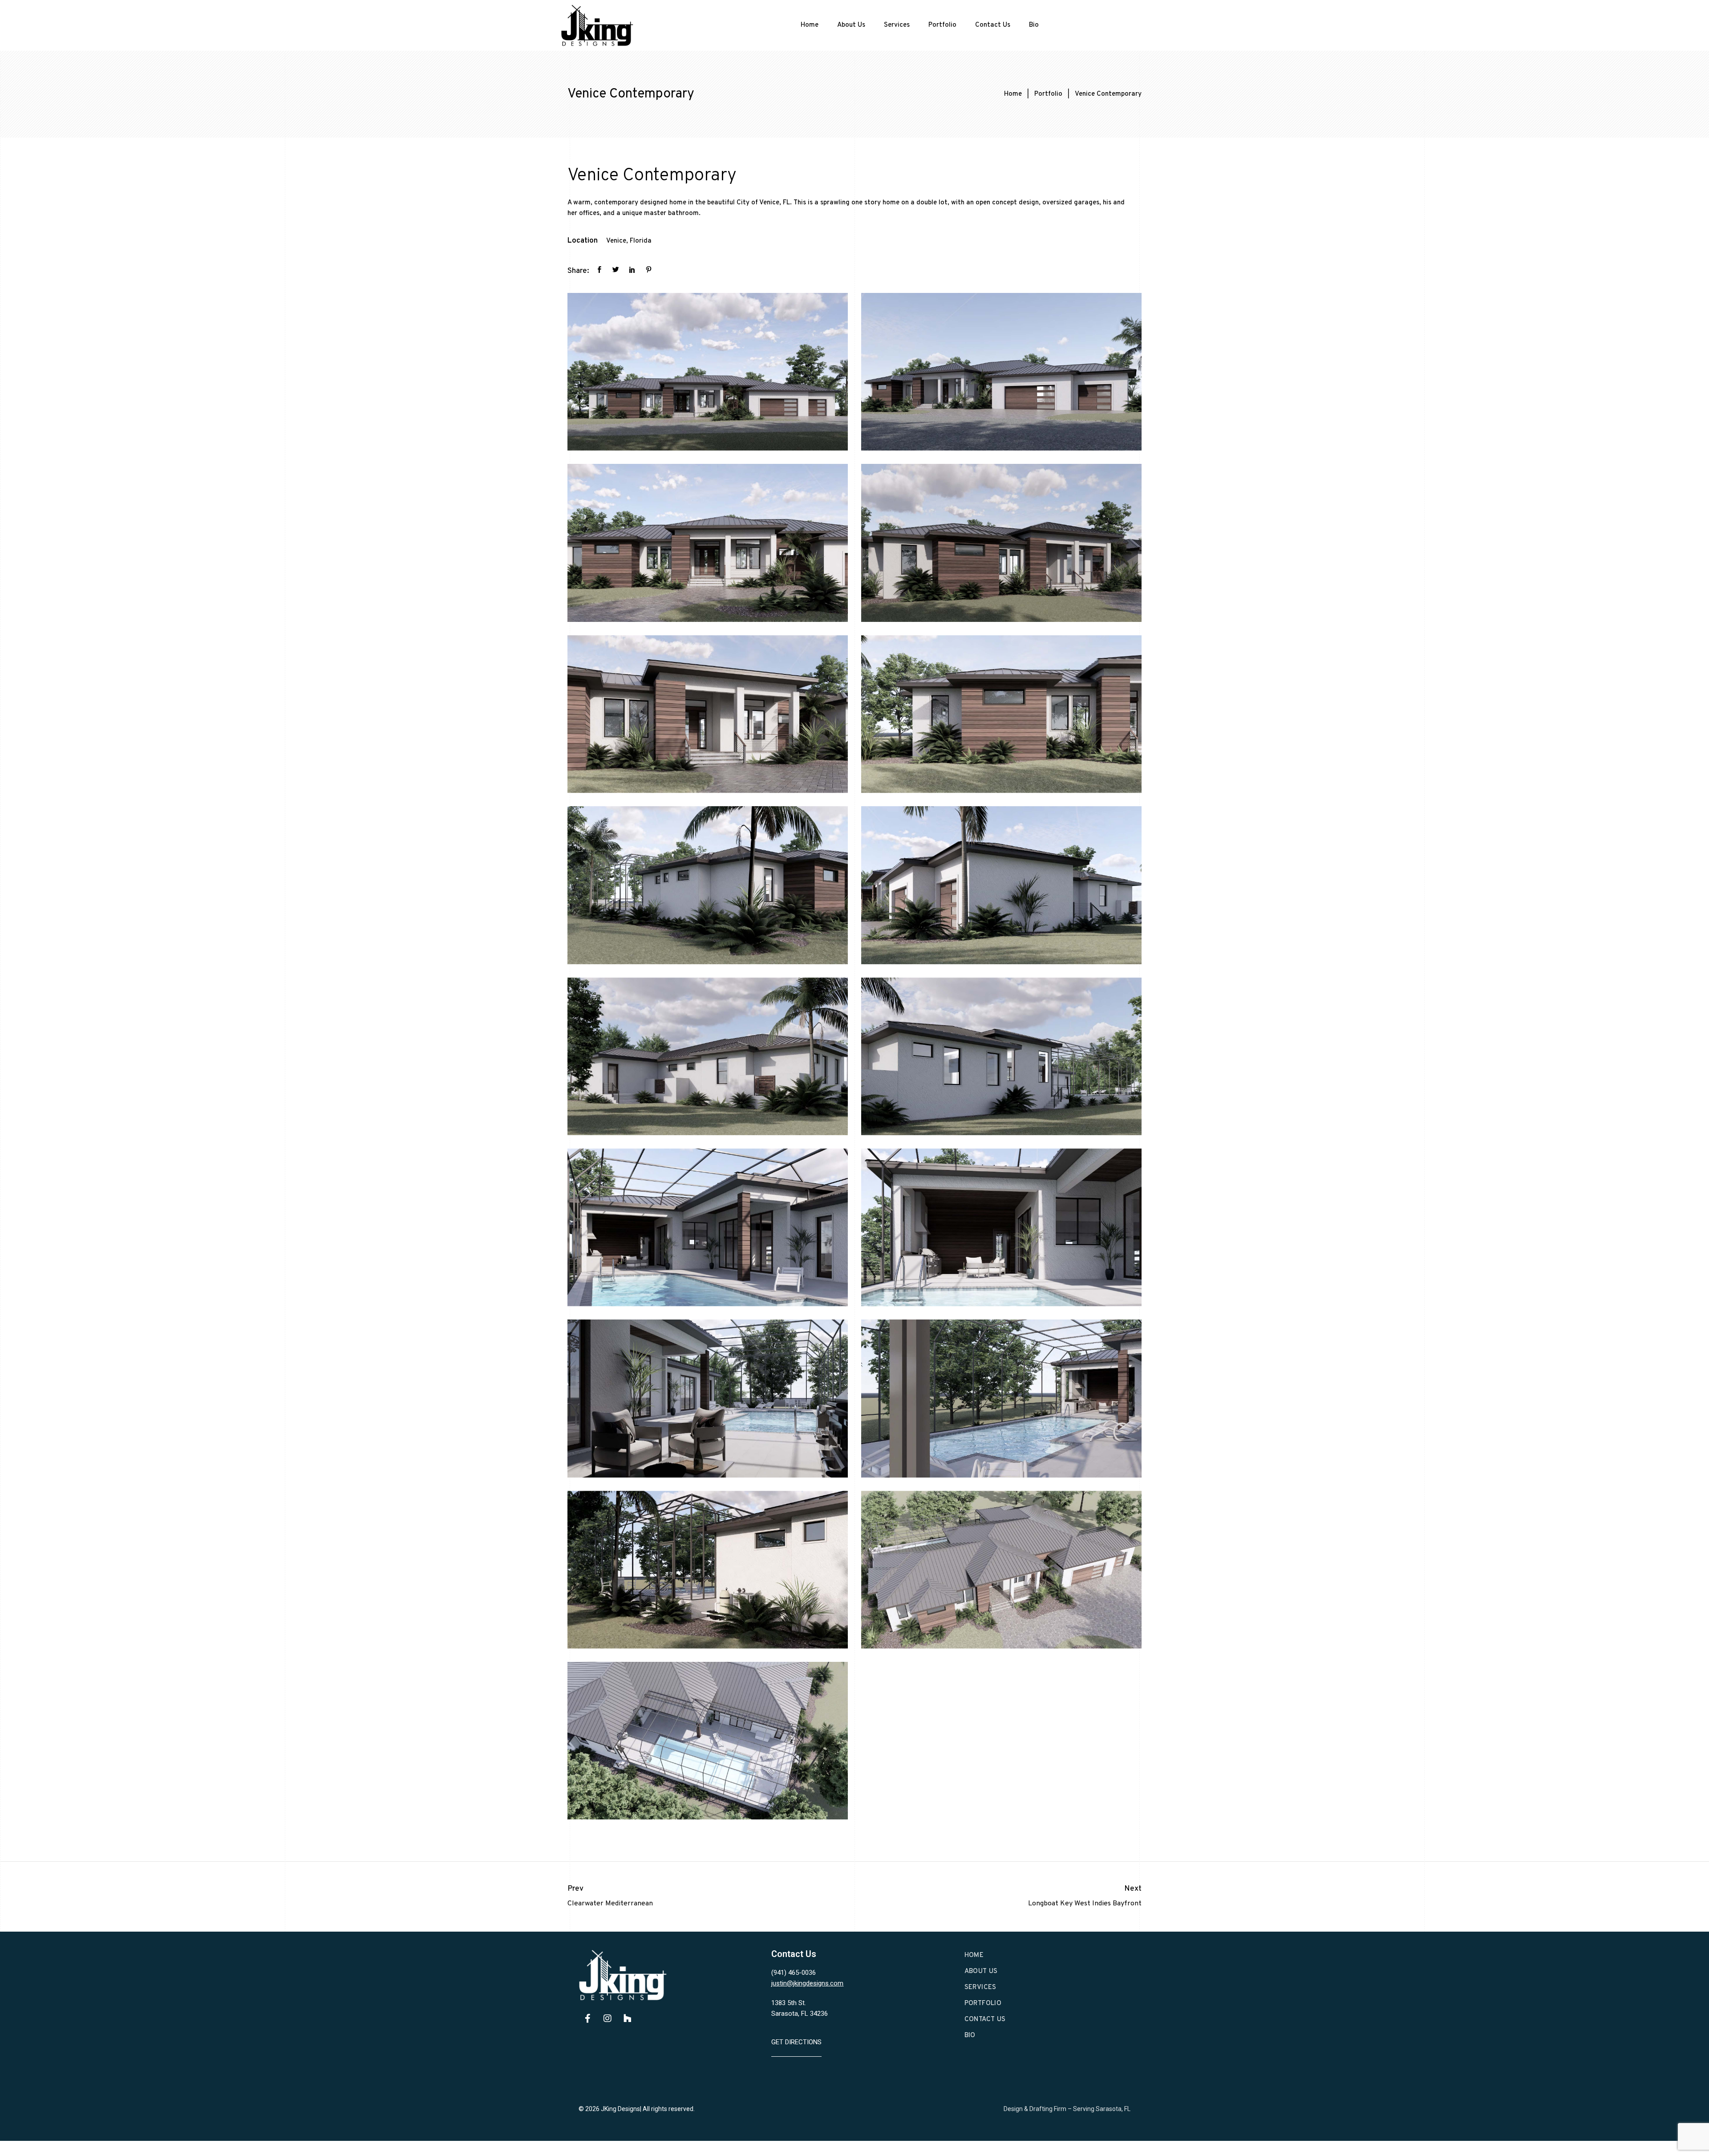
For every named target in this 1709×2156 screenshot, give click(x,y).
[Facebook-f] (587, 2018)
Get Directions (796, 2042)
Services (897, 25)
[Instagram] (607, 2018)
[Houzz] (628, 2018)
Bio (1034, 25)
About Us (851, 25)
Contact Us (993, 25)
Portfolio (942, 25)
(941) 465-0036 (794, 1973)
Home (810, 25)
